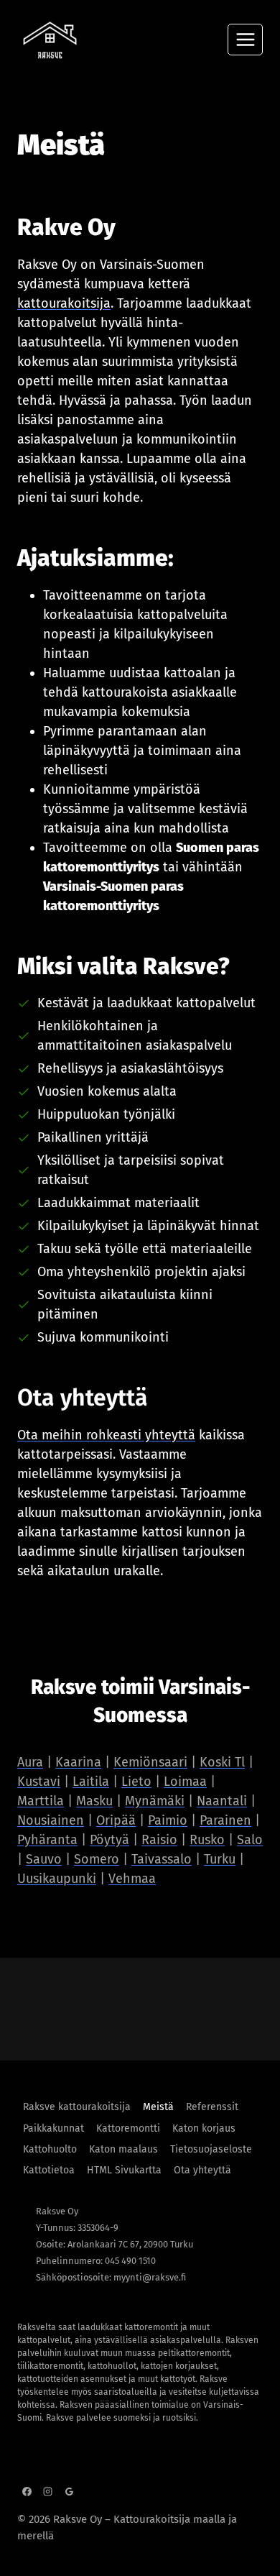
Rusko (207, 1840)
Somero (97, 1859)
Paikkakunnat (53, 2128)
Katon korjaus (204, 2128)
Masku (94, 1801)
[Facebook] (27, 2491)
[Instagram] (48, 2491)
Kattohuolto (50, 2149)
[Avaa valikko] (245, 39)
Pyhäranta (47, 1840)
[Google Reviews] (70, 2491)
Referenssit (212, 2107)
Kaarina (78, 1762)
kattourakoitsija (64, 303)
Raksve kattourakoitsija (77, 2107)
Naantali (222, 1801)
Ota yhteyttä (202, 2170)
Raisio (159, 1840)
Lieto (136, 1782)
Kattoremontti (128, 2128)
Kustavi (39, 1782)
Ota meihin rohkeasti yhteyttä (106, 1435)
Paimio (168, 1820)
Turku (220, 1859)
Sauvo (44, 1859)
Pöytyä (109, 1840)
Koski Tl (222, 1762)
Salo (250, 1840)
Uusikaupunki (57, 1879)
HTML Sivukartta (124, 2170)
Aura (30, 1762)
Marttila (41, 1801)
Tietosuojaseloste (211, 2149)
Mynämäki (155, 1801)
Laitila (91, 1782)
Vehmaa (132, 1879)
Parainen (225, 1820)
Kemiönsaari (150, 1762)
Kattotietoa (49, 2170)
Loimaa (185, 1782)
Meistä (158, 2107)
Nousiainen (51, 1820)
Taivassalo (162, 1859)
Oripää (116, 1820)
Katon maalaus (123, 2149)
